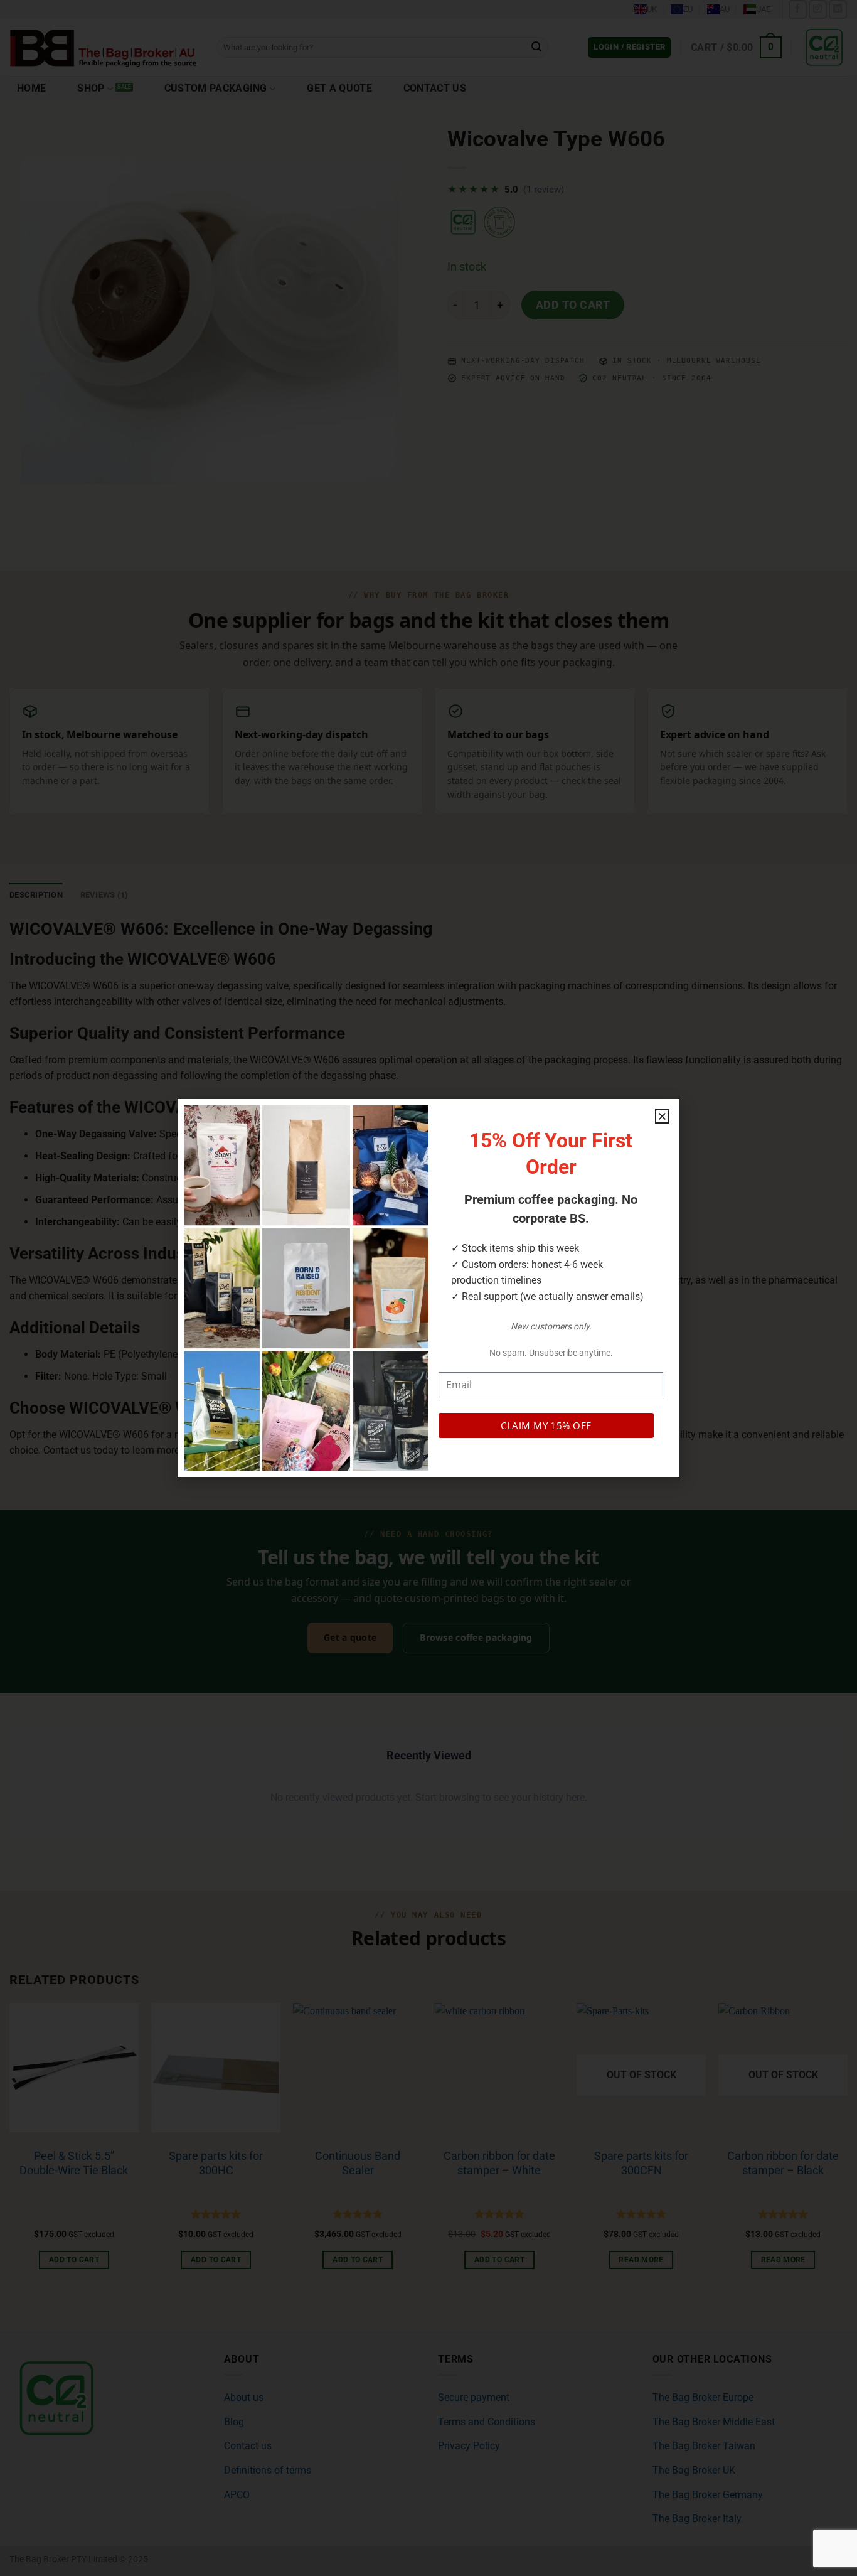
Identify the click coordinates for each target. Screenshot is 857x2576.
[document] (428, 1288)
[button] (662, 1116)
